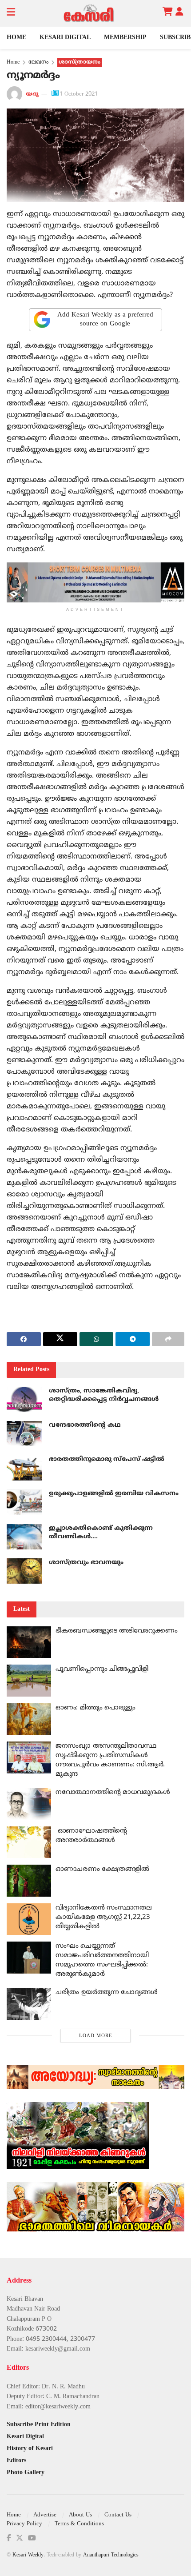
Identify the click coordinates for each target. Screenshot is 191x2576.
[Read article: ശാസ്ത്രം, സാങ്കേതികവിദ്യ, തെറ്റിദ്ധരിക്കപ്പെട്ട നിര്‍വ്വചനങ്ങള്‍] (24, 1399)
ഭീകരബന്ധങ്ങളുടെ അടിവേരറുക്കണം (116, 1631)
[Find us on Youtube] (32, 2538)
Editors (16, 2461)
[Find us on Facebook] (9, 2538)
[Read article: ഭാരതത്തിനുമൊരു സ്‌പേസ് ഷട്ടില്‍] (24, 1468)
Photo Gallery (26, 2473)
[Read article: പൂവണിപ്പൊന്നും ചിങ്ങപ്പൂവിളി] (29, 1681)
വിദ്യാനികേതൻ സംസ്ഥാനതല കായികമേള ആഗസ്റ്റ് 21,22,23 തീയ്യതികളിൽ (103, 1917)
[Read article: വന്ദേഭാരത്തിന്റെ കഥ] (24, 1434)
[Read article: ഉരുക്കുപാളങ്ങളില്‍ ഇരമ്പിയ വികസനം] (24, 1502)
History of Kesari (30, 2449)
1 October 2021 (79, 94)
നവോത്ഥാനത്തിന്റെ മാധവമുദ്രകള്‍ (113, 1792)
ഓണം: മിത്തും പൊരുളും (95, 1708)
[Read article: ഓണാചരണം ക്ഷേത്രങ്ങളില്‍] (29, 1881)
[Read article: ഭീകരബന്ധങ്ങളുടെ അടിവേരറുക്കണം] (29, 1642)
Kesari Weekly (28, 2555)
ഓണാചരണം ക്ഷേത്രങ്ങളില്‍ (102, 1869)
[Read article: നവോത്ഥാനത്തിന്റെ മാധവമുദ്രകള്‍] (29, 1804)
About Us (80, 2515)
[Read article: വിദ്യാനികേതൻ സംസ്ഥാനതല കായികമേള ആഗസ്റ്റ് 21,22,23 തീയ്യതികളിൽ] (29, 1919)
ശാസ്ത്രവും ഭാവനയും (86, 1563)
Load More (96, 2036)
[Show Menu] (11, 13)
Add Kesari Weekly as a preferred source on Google (105, 319)
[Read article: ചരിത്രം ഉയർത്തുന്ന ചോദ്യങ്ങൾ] (29, 2004)
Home (16, 38)
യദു (32, 94)
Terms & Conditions (79, 2524)
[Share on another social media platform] (168, 1339)
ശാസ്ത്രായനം (80, 62)
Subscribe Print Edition (39, 2425)
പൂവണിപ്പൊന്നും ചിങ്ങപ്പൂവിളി (102, 1669)
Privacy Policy (24, 2524)
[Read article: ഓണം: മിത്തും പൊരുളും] (29, 1719)
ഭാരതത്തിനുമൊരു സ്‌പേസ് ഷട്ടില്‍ (107, 1459)
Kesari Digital (65, 38)
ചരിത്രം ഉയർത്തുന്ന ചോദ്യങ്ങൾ (107, 1992)
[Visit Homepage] (89, 13)
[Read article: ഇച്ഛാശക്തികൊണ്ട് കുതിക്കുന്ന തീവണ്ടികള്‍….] (24, 1537)
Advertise (45, 2515)
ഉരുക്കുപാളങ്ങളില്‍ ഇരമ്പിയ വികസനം (114, 1494)
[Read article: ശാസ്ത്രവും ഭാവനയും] (24, 1571)
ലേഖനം (38, 62)
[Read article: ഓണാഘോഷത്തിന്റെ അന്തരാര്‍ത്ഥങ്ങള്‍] (29, 1842)
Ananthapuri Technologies (111, 2555)
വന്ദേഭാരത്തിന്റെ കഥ (85, 1425)
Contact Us (118, 2515)
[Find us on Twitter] (20, 2538)
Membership (125, 38)
